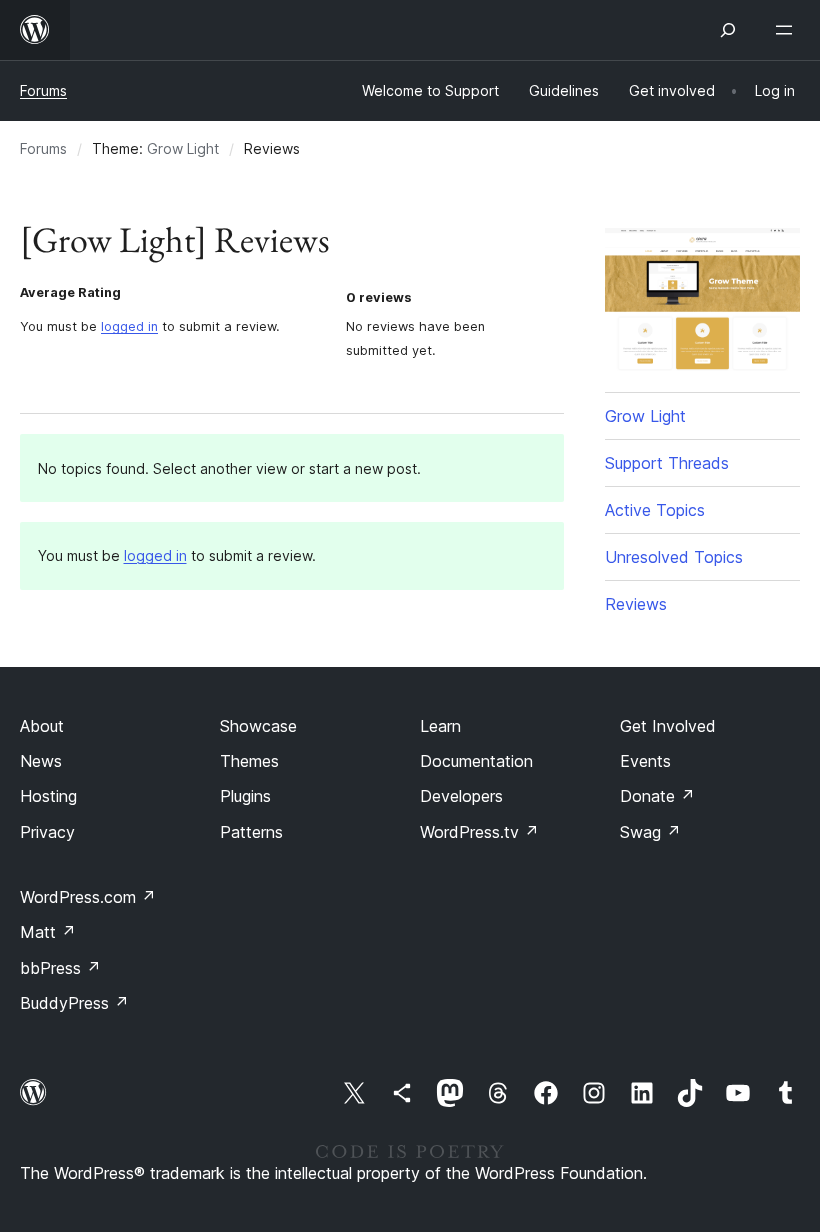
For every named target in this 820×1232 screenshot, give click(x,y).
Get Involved (668, 726)
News (41, 761)
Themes (249, 761)
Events (645, 761)
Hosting (48, 796)
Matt (48, 932)
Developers (461, 796)
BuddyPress (74, 1003)
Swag (650, 832)
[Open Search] (728, 30)
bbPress (60, 968)
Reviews (636, 604)
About (42, 726)
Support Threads (667, 463)
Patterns (251, 832)
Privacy (47, 832)
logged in (129, 326)
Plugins (245, 796)
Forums (43, 90)
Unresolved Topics (674, 557)
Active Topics (655, 510)
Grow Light (183, 148)
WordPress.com (88, 897)
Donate (657, 796)
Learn (440, 726)
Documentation (476, 761)
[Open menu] (788, 30)
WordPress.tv (479, 832)
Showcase (258, 726)
